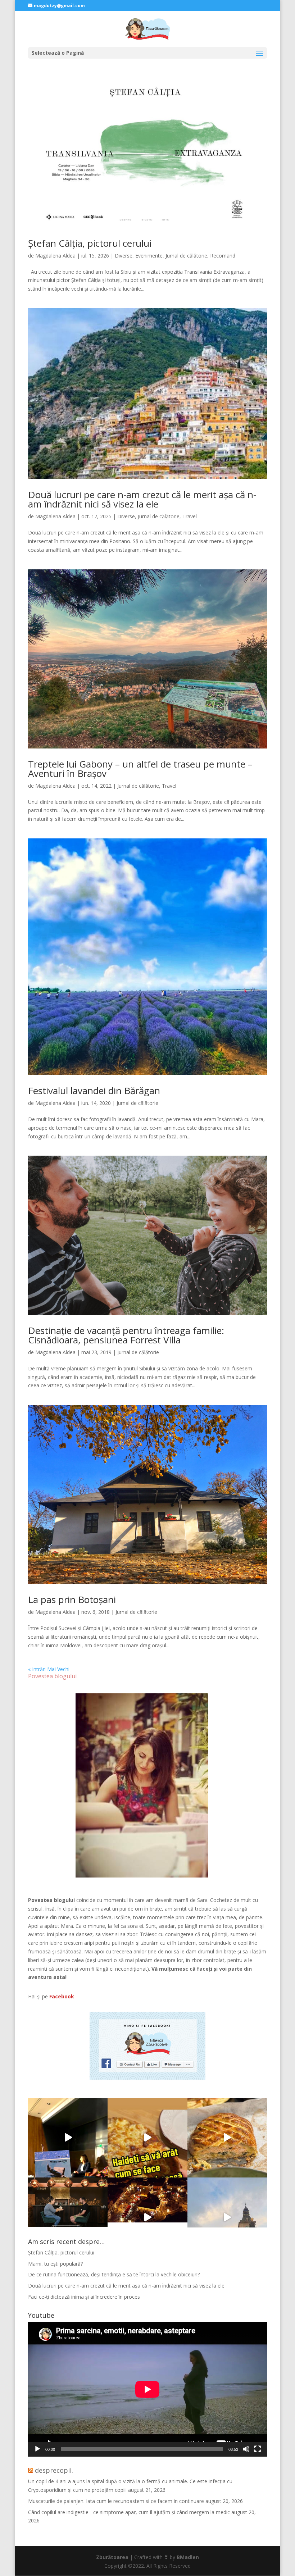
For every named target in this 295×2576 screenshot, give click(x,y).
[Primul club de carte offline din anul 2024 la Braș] (68, 2138)
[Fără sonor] (246, 2449)
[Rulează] (37, 2449)
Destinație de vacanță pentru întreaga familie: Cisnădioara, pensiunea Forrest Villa (126, 1335)
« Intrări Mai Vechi (49, 1669)
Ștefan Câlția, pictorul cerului (90, 243)
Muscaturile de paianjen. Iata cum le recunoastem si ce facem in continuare (116, 2501)
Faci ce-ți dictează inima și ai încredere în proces (84, 2297)
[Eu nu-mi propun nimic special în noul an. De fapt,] (68, 2217)
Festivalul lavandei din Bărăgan (94, 1091)
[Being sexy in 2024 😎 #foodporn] (227, 2138)
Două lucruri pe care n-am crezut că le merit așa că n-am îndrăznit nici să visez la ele (142, 499)
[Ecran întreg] (258, 2449)
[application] (147, 2389)
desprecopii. (54, 2470)
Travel (190, 516)
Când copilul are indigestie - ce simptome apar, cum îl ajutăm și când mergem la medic (129, 2512)
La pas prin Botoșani (72, 1599)
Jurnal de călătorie (186, 256)
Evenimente (149, 256)
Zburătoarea (112, 2557)
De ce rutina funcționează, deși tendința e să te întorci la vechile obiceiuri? (114, 2274)
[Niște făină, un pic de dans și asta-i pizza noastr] (147, 2138)
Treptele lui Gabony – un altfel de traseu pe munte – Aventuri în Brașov (140, 769)
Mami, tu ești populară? (55, 2264)
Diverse (124, 256)
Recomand (223, 256)
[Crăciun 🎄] (227, 2217)
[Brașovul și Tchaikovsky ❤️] (147, 2217)
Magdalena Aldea (55, 256)
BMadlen (188, 2557)
